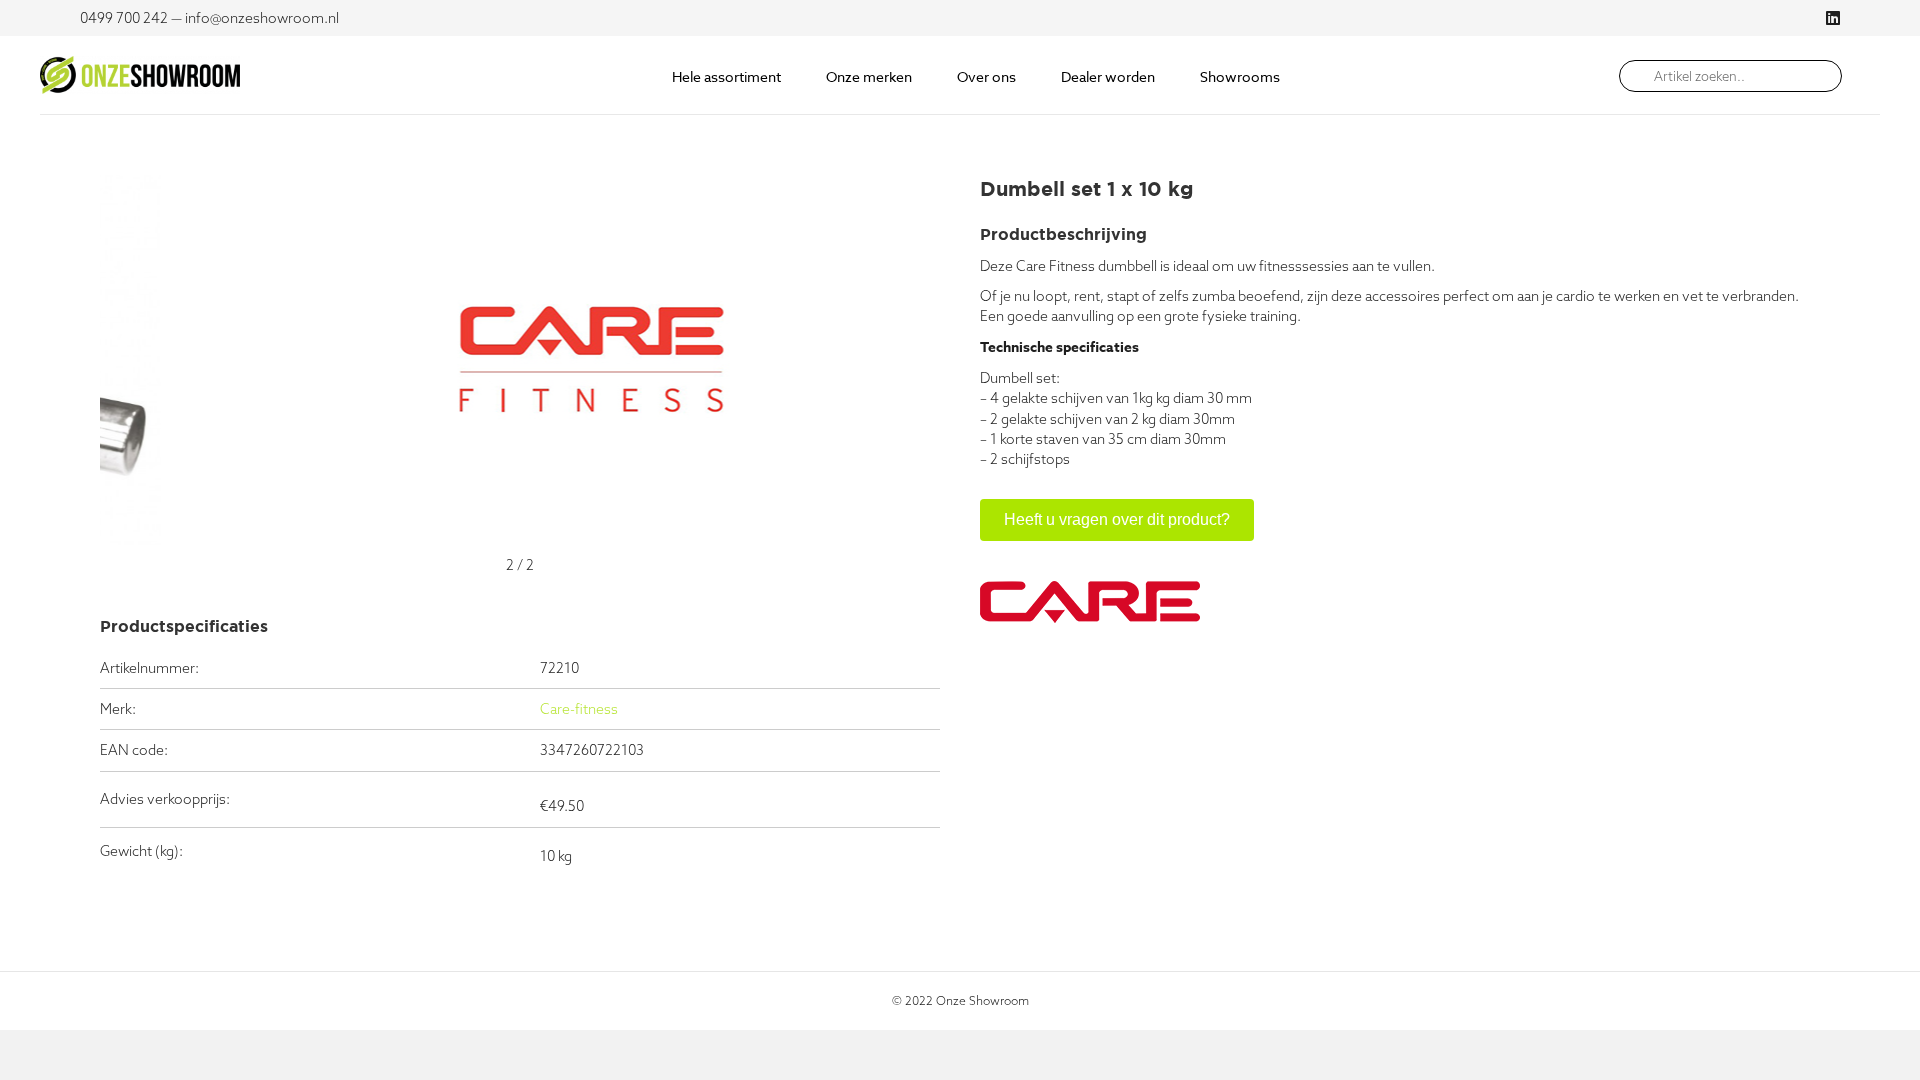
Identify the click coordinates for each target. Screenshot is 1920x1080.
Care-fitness (579, 709)
